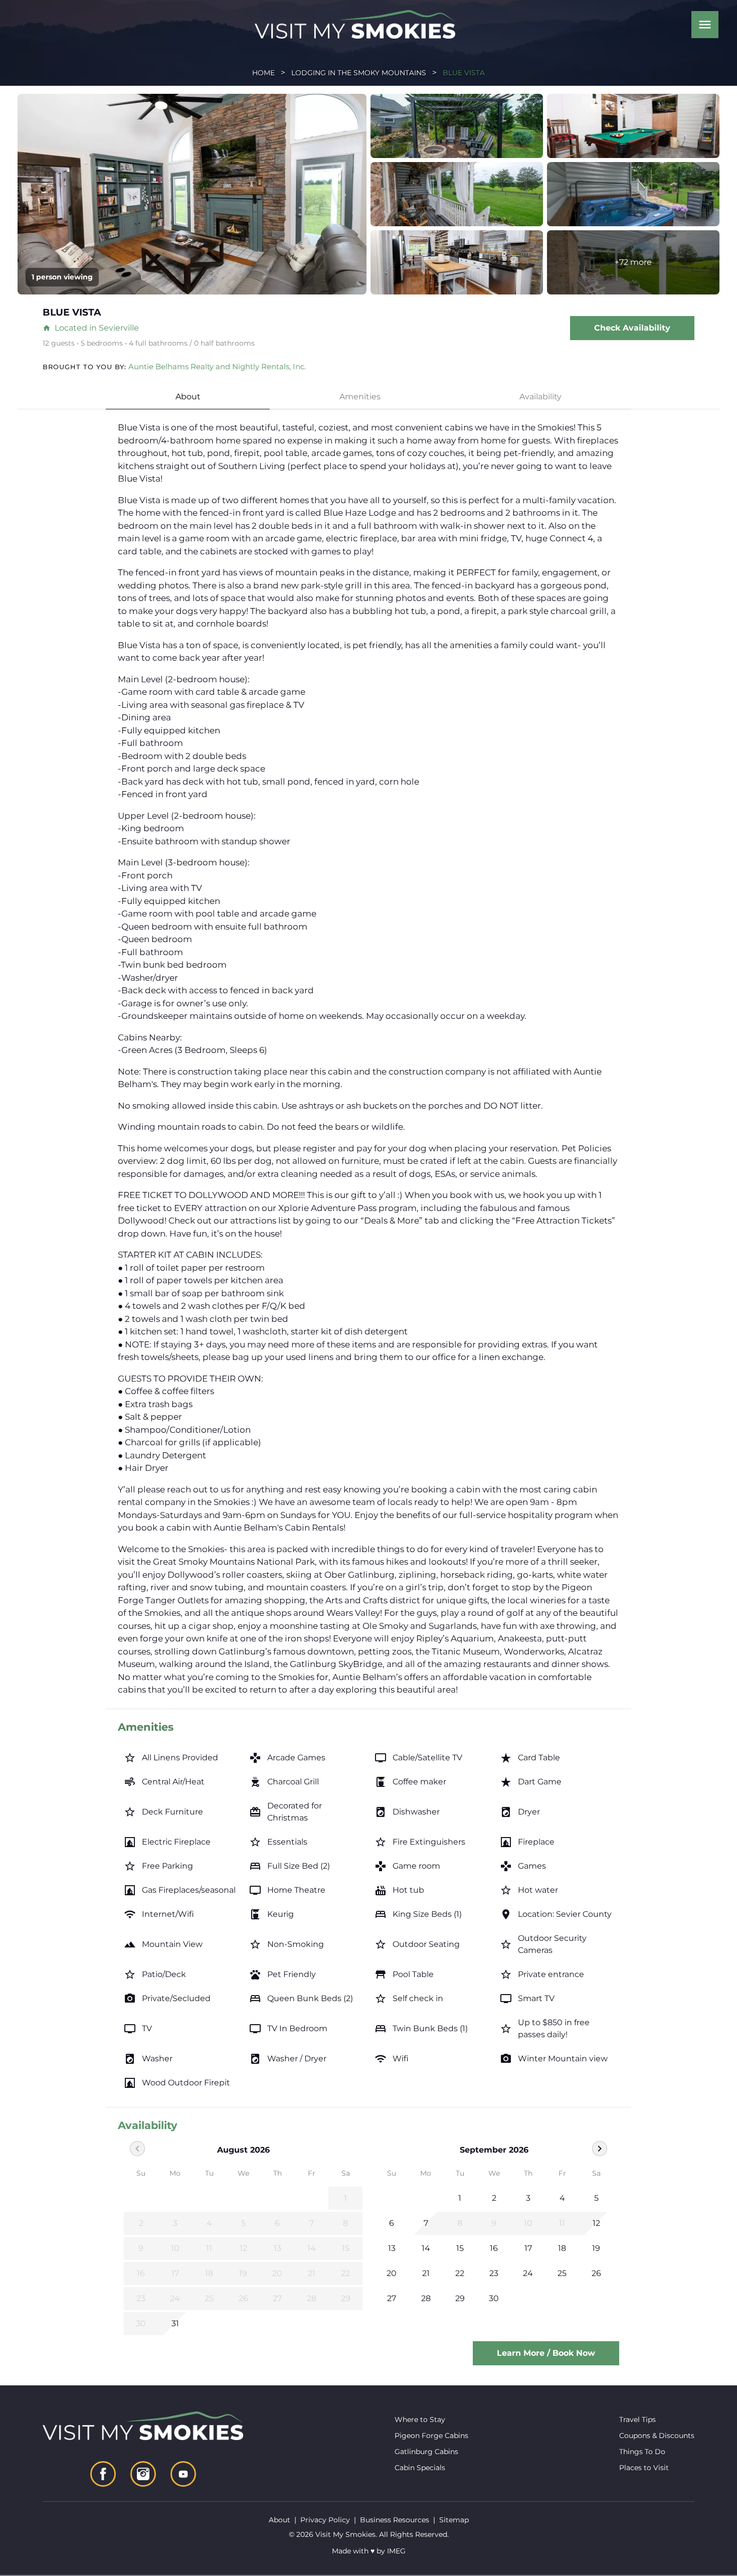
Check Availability (632, 328)
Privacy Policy (325, 2520)
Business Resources (395, 2520)
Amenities (360, 397)
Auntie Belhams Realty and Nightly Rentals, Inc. (217, 366)
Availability (540, 397)
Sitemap (454, 2520)
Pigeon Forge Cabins (431, 2436)
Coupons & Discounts (657, 2436)
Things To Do (642, 2452)
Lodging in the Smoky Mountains (359, 73)
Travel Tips (637, 2419)
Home (263, 73)
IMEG (396, 2551)
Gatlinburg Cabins (426, 2452)
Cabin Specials (420, 2468)
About (188, 397)
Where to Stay (420, 2419)
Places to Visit (644, 2468)
